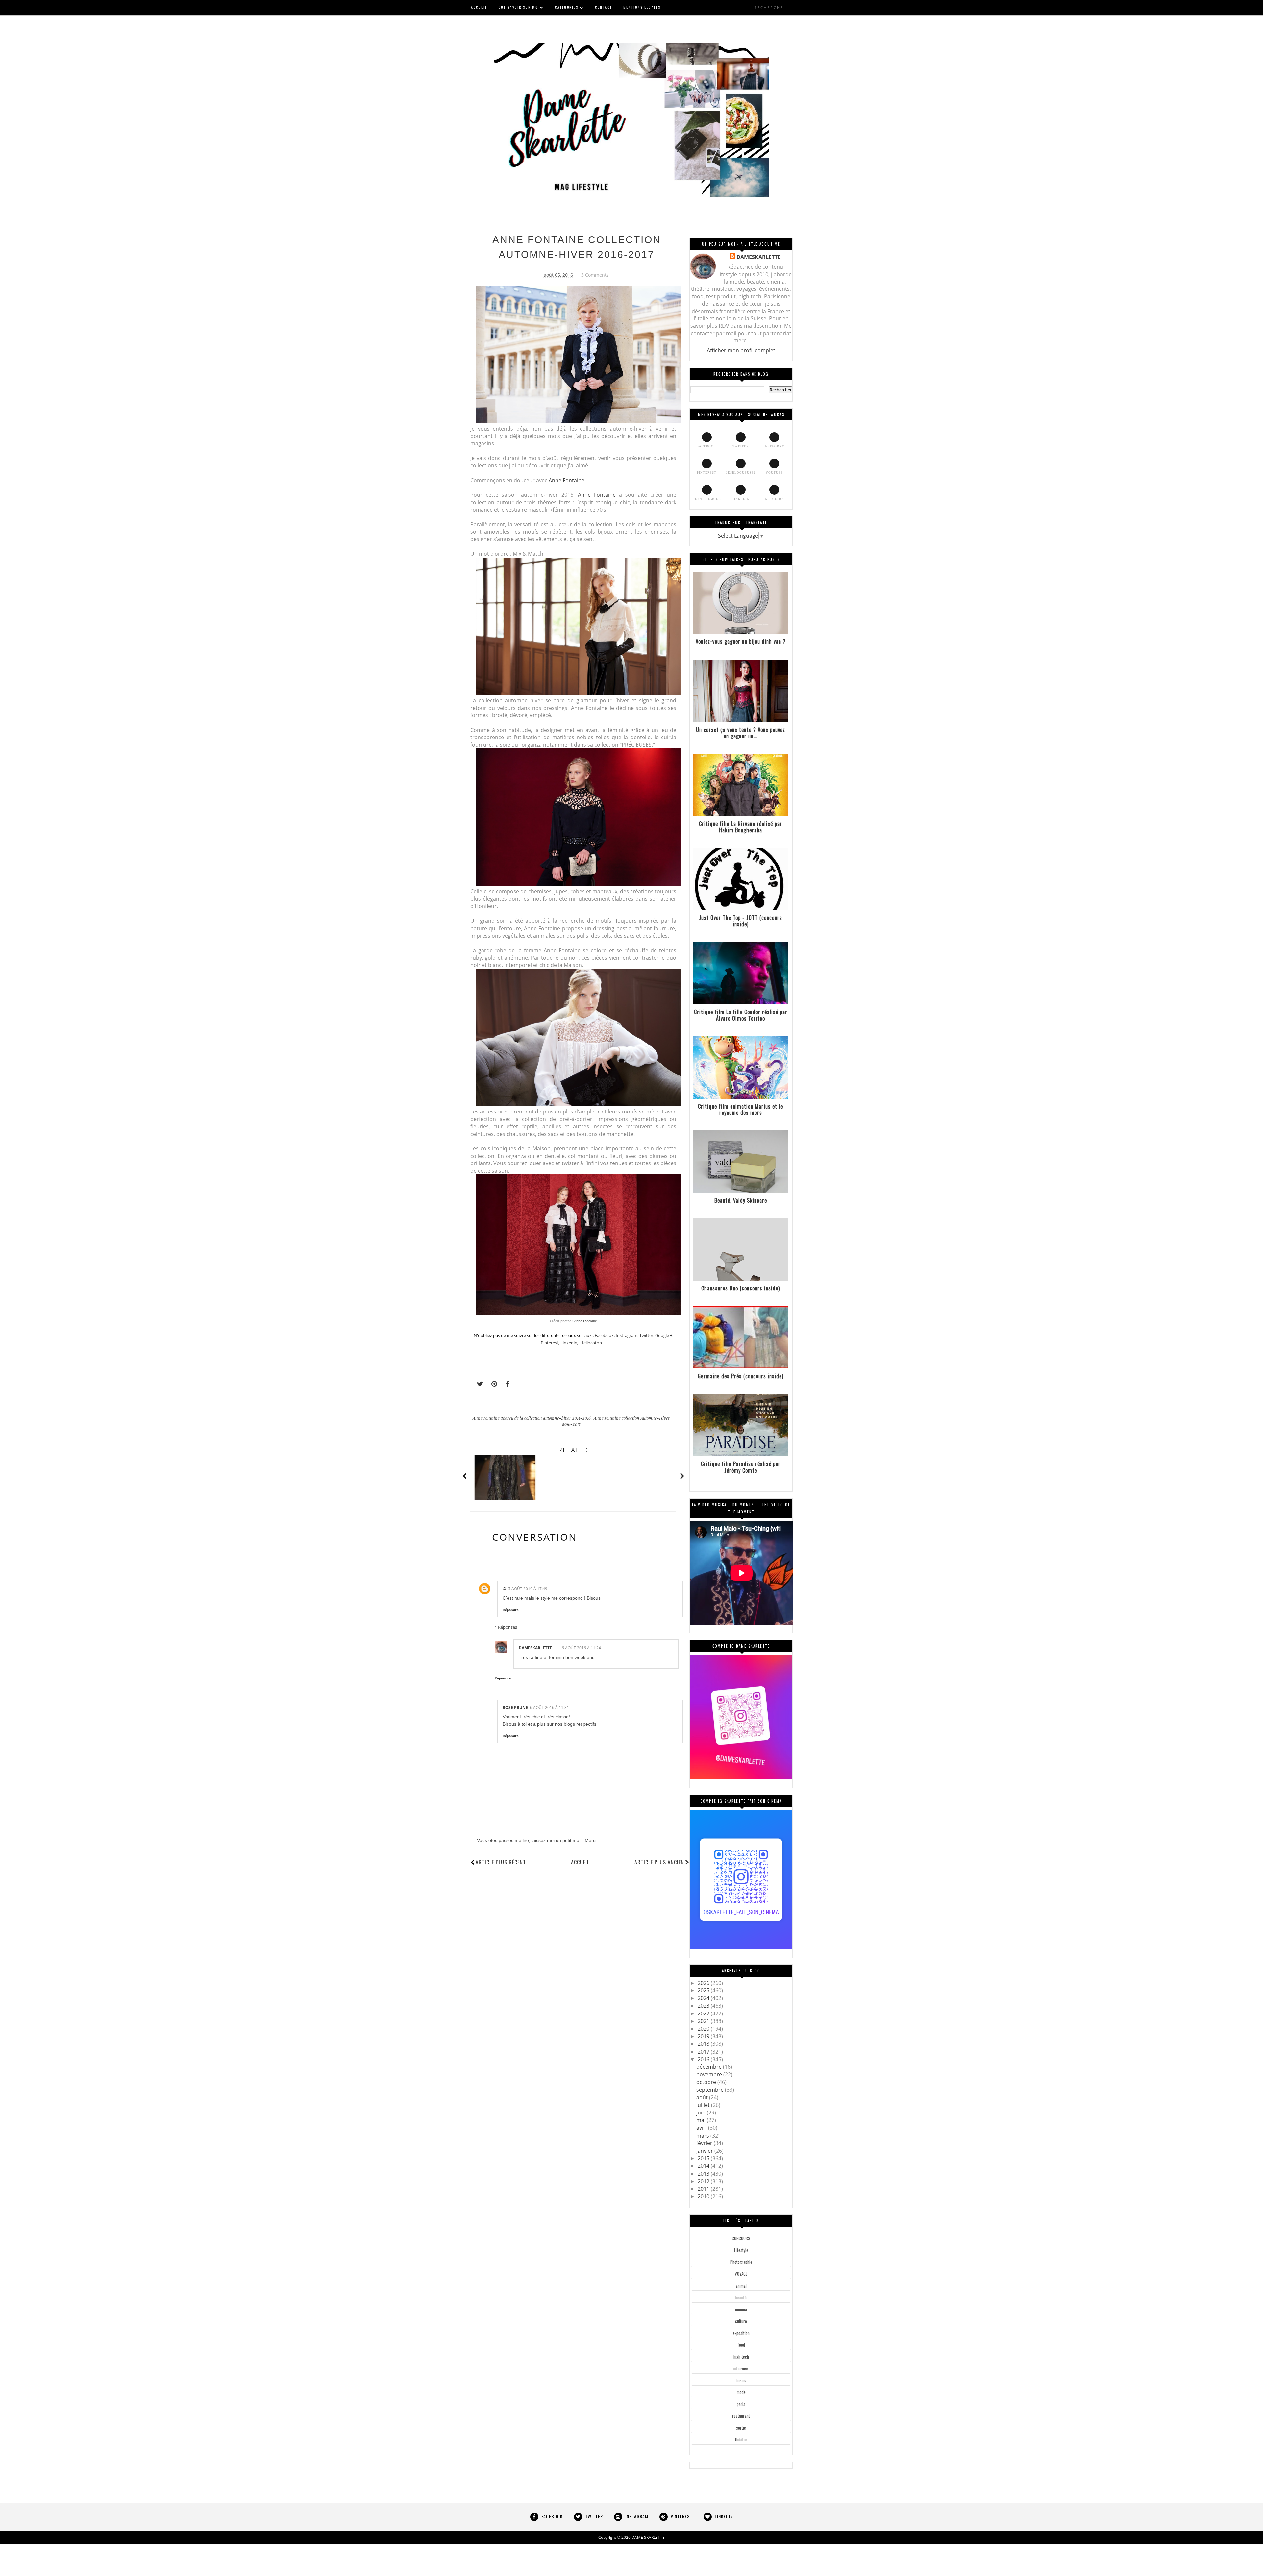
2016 (704, 2059)
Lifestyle (741, 2250)
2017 (704, 2052)
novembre (710, 2074)
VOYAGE (741, 2274)
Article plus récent (501, 1862)
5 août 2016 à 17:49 (528, 1589)
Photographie (741, 2262)
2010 (704, 2196)
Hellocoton (591, 1343)
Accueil (580, 1862)
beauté (741, 2297)
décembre (710, 2067)
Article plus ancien (659, 1862)
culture (741, 2321)
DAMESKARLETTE (535, 1648)
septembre (711, 2090)
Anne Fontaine (567, 480)
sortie (741, 2428)
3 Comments (595, 275)
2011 (704, 2189)
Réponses (508, 1627)
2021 (704, 2021)
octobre (707, 2082)
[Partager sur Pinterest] (491, 1384)
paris (741, 2404)
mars (703, 2136)
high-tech (741, 2357)
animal (741, 2286)
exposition (741, 2333)
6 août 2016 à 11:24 (581, 1648)
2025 (704, 1990)
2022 (704, 2013)
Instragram (627, 1335)
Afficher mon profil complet (741, 350)
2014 (704, 2166)
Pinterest (550, 1343)
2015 (704, 2158)
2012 (704, 2181)
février (705, 2143)
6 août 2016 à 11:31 (549, 1707)
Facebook (604, 1335)
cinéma (741, 2309)
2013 (704, 2174)
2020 (704, 2029)
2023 (704, 2006)
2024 (704, 1998)
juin (702, 2113)
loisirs (741, 2380)
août (703, 2097)
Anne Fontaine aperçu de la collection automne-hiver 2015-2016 (532, 1418)
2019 (704, 2036)
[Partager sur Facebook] (506, 1384)
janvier (705, 2151)
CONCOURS (741, 2238)
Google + (664, 1335)
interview (741, 2368)
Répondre (511, 1610)
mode (741, 2392)
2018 (704, 2044)
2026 (704, 1983)
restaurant (741, 2416)
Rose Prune (515, 1707)
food (741, 2345)
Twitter (646, 1335)
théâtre (741, 2439)
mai (702, 2120)
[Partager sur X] (477, 1384)
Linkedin (569, 1343)
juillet (704, 2105)
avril (702, 2128)
